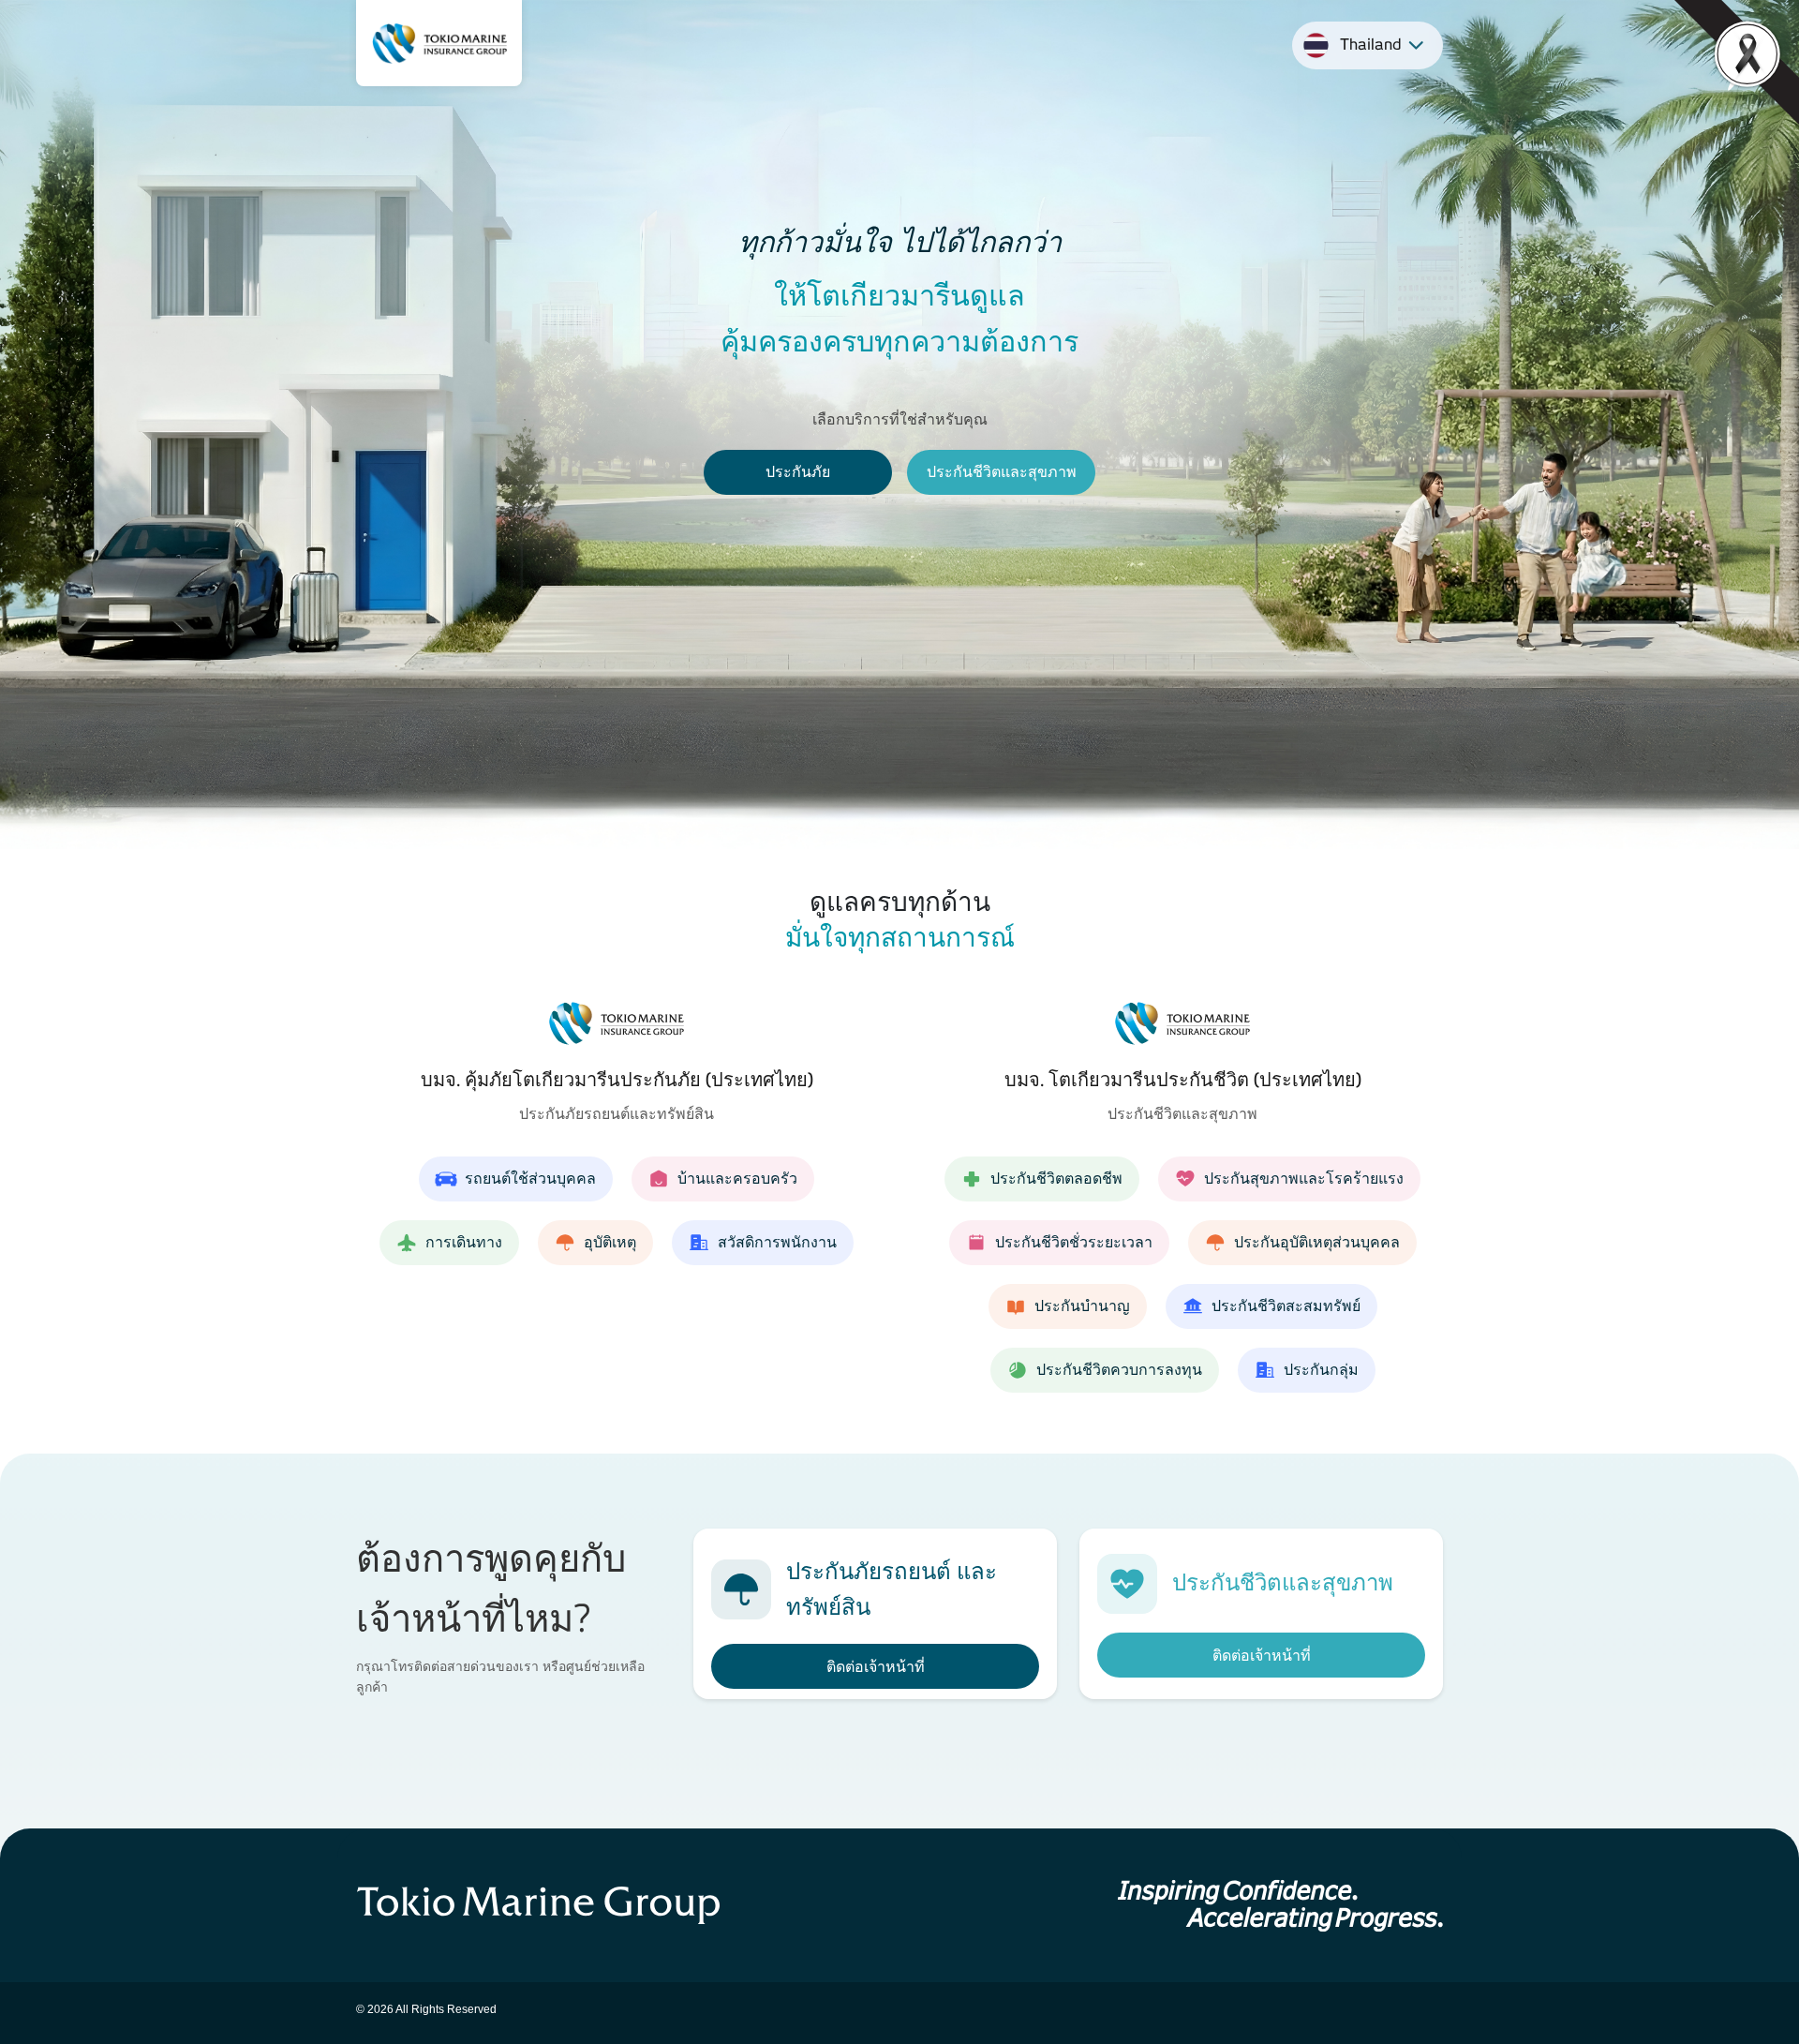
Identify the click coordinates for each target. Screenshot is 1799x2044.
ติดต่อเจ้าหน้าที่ (876, 1667)
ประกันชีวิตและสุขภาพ (1002, 472)
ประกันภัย (798, 472)
